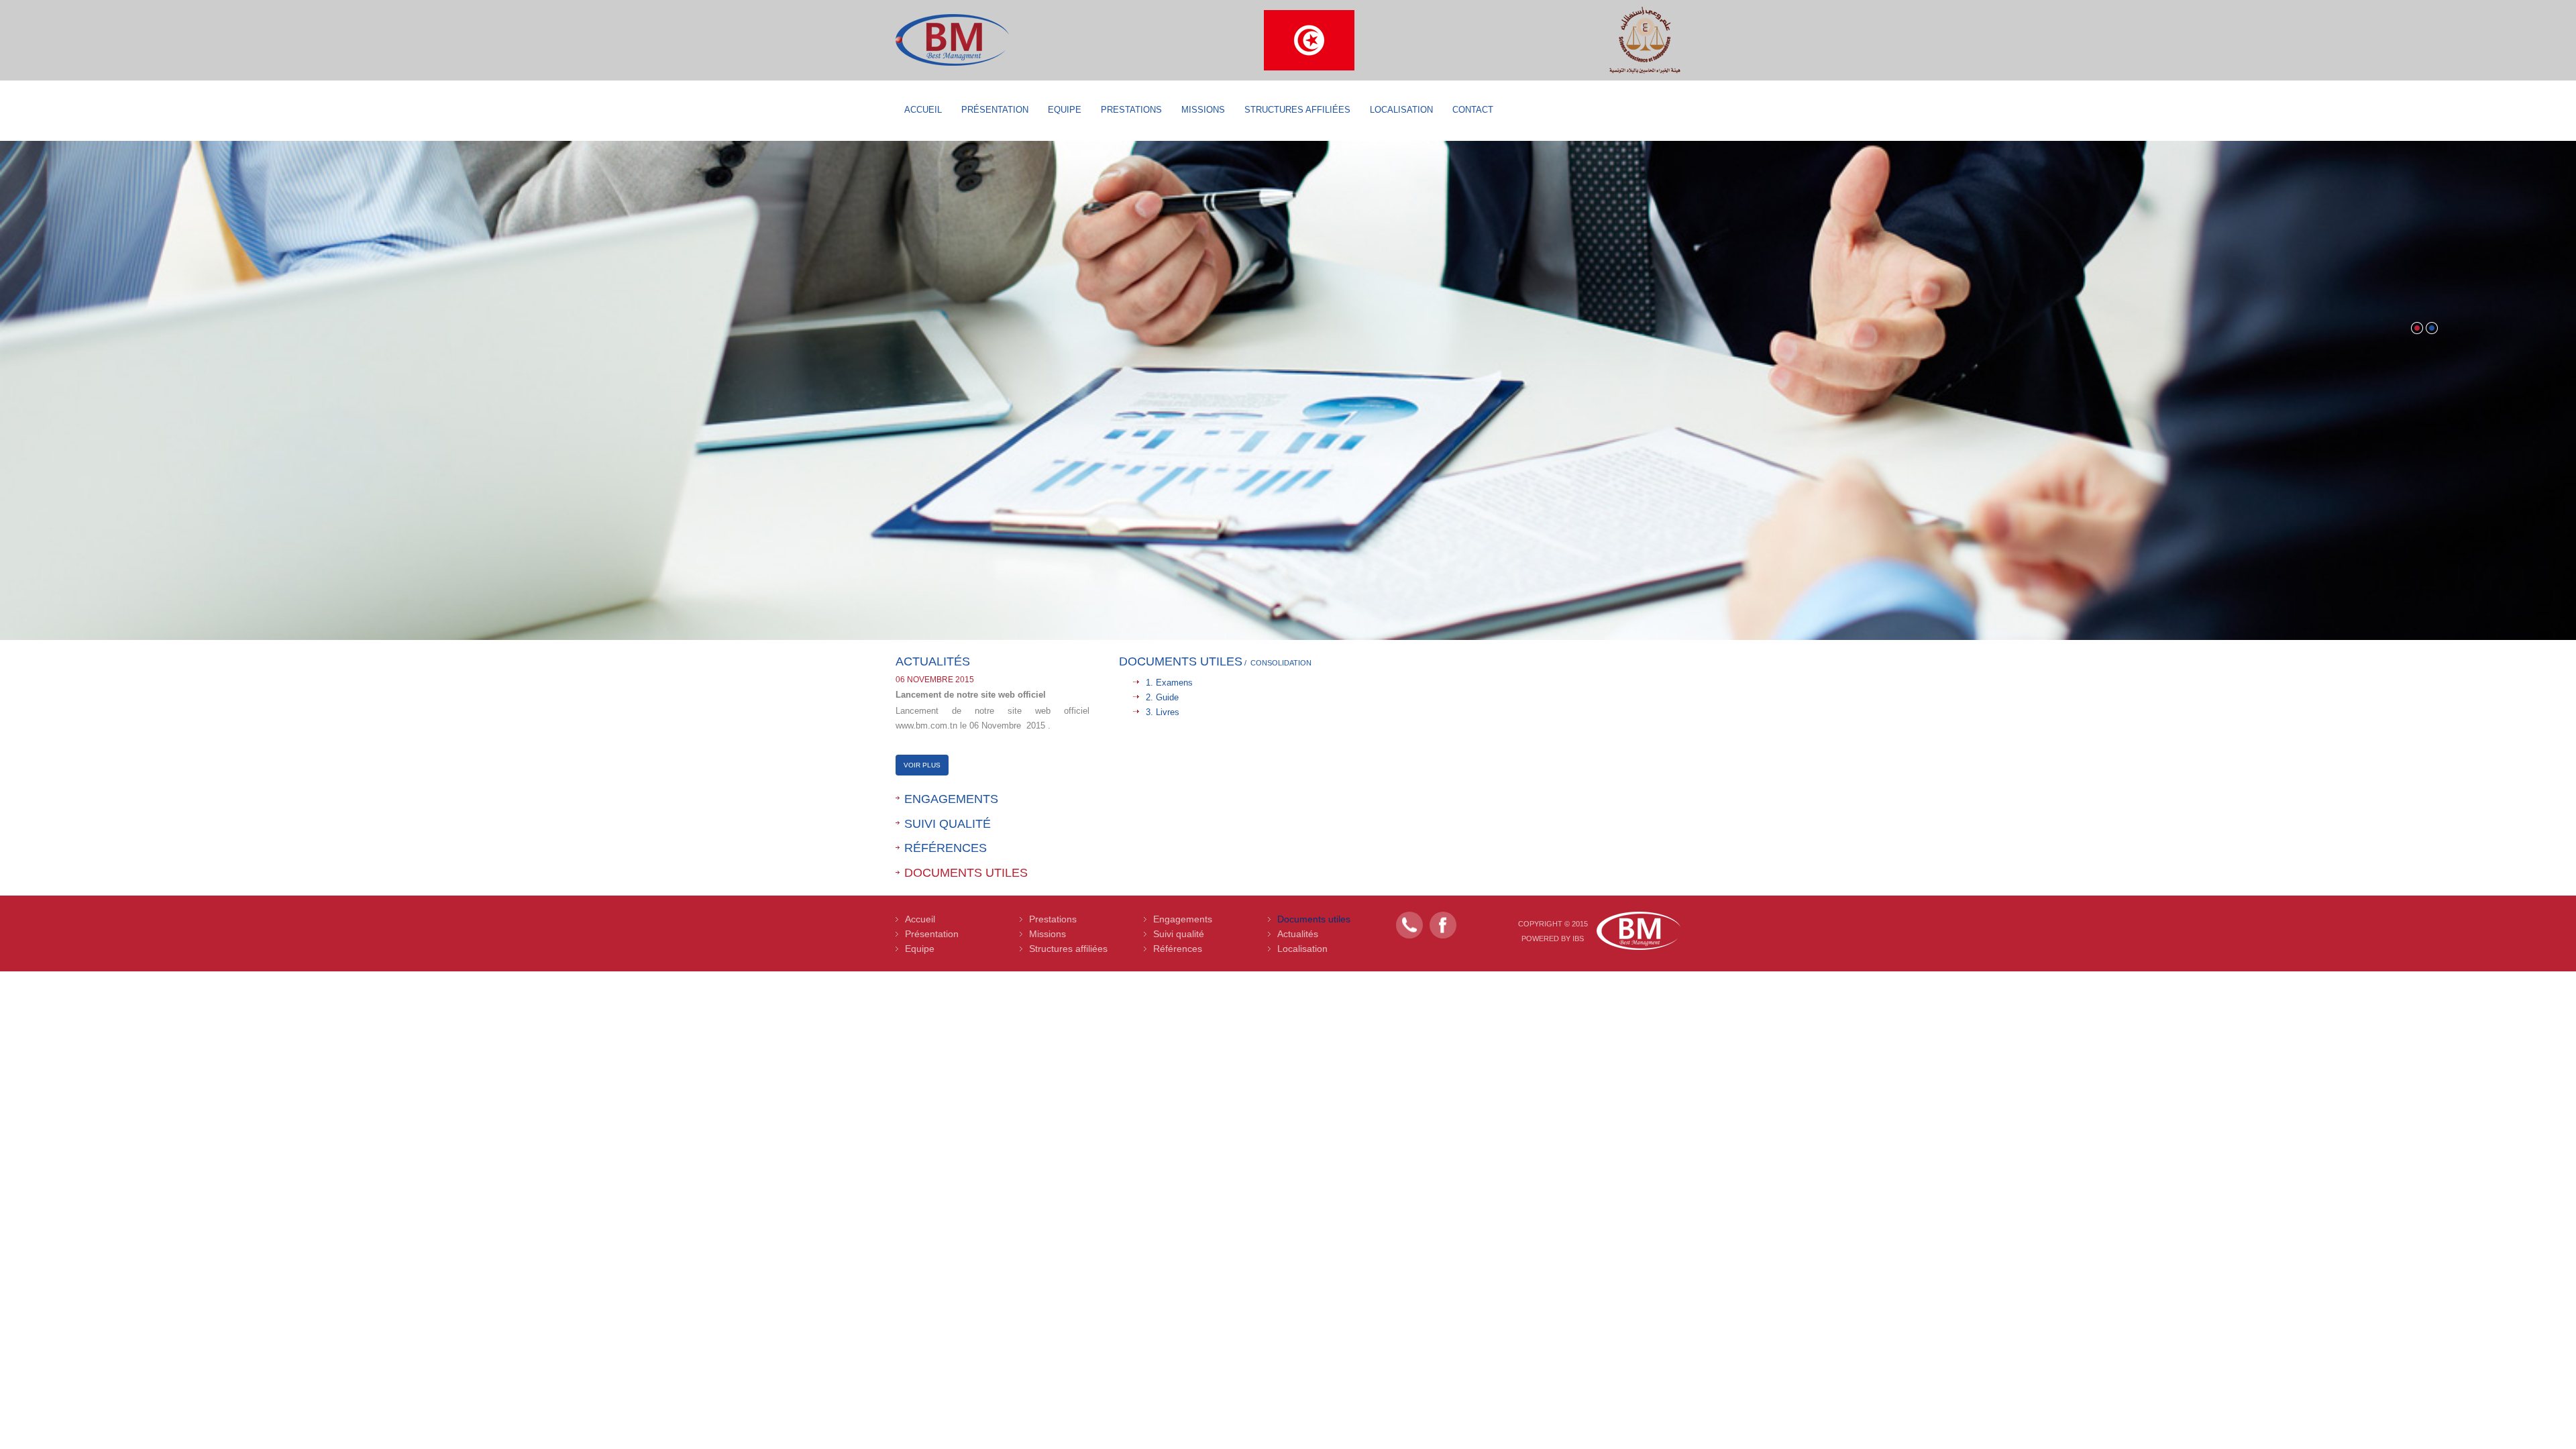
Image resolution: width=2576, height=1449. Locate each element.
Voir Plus (922, 765)
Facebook (1443, 925)
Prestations (1131, 110)
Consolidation (1281, 663)
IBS (1578, 938)
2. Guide (1162, 697)
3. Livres (1163, 712)
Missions (1203, 110)
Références (946, 848)
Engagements (951, 799)
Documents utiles (966, 873)
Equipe (1065, 110)
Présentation (995, 110)
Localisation (1401, 110)
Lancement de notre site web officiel (971, 695)
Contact (1473, 110)
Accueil (923, 110)
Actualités (1298, 934)
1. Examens (1169, 683)
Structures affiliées (1297, 110)
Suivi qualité (948, 824)
